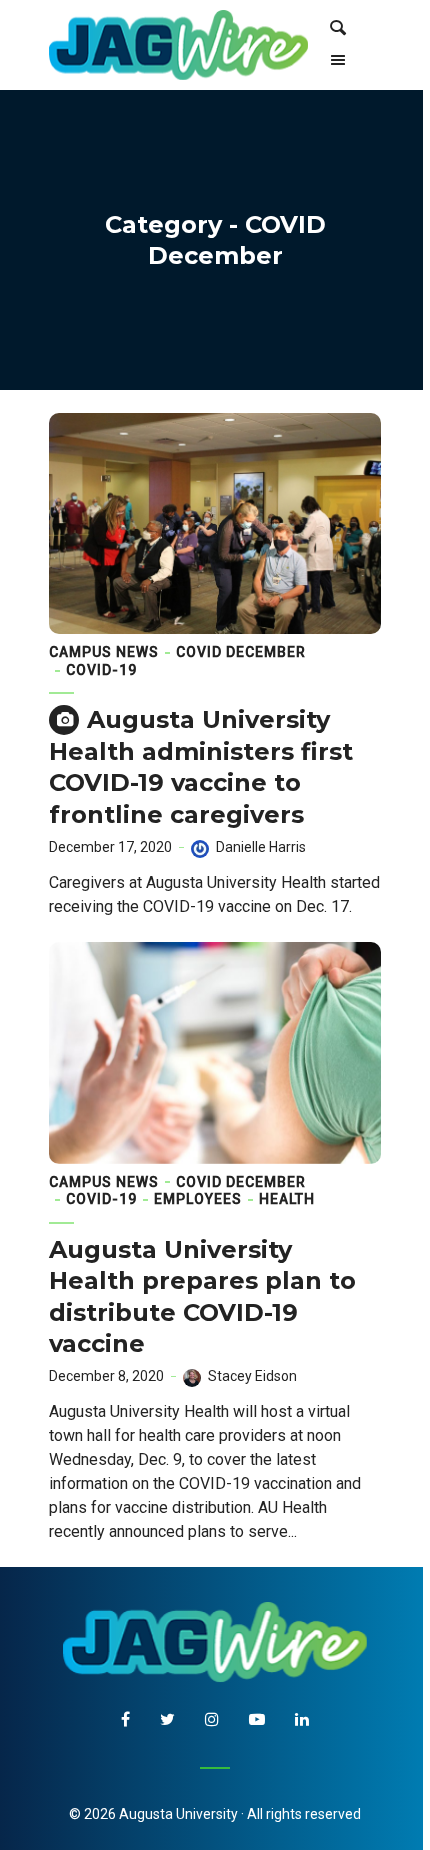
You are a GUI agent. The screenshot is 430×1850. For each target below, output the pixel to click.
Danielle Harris (261, 847)
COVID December (241, 652)
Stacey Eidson (252, 1376)
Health (287, 1199)
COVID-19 (101, 670)
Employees (198, 1199)
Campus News (104, 652)
